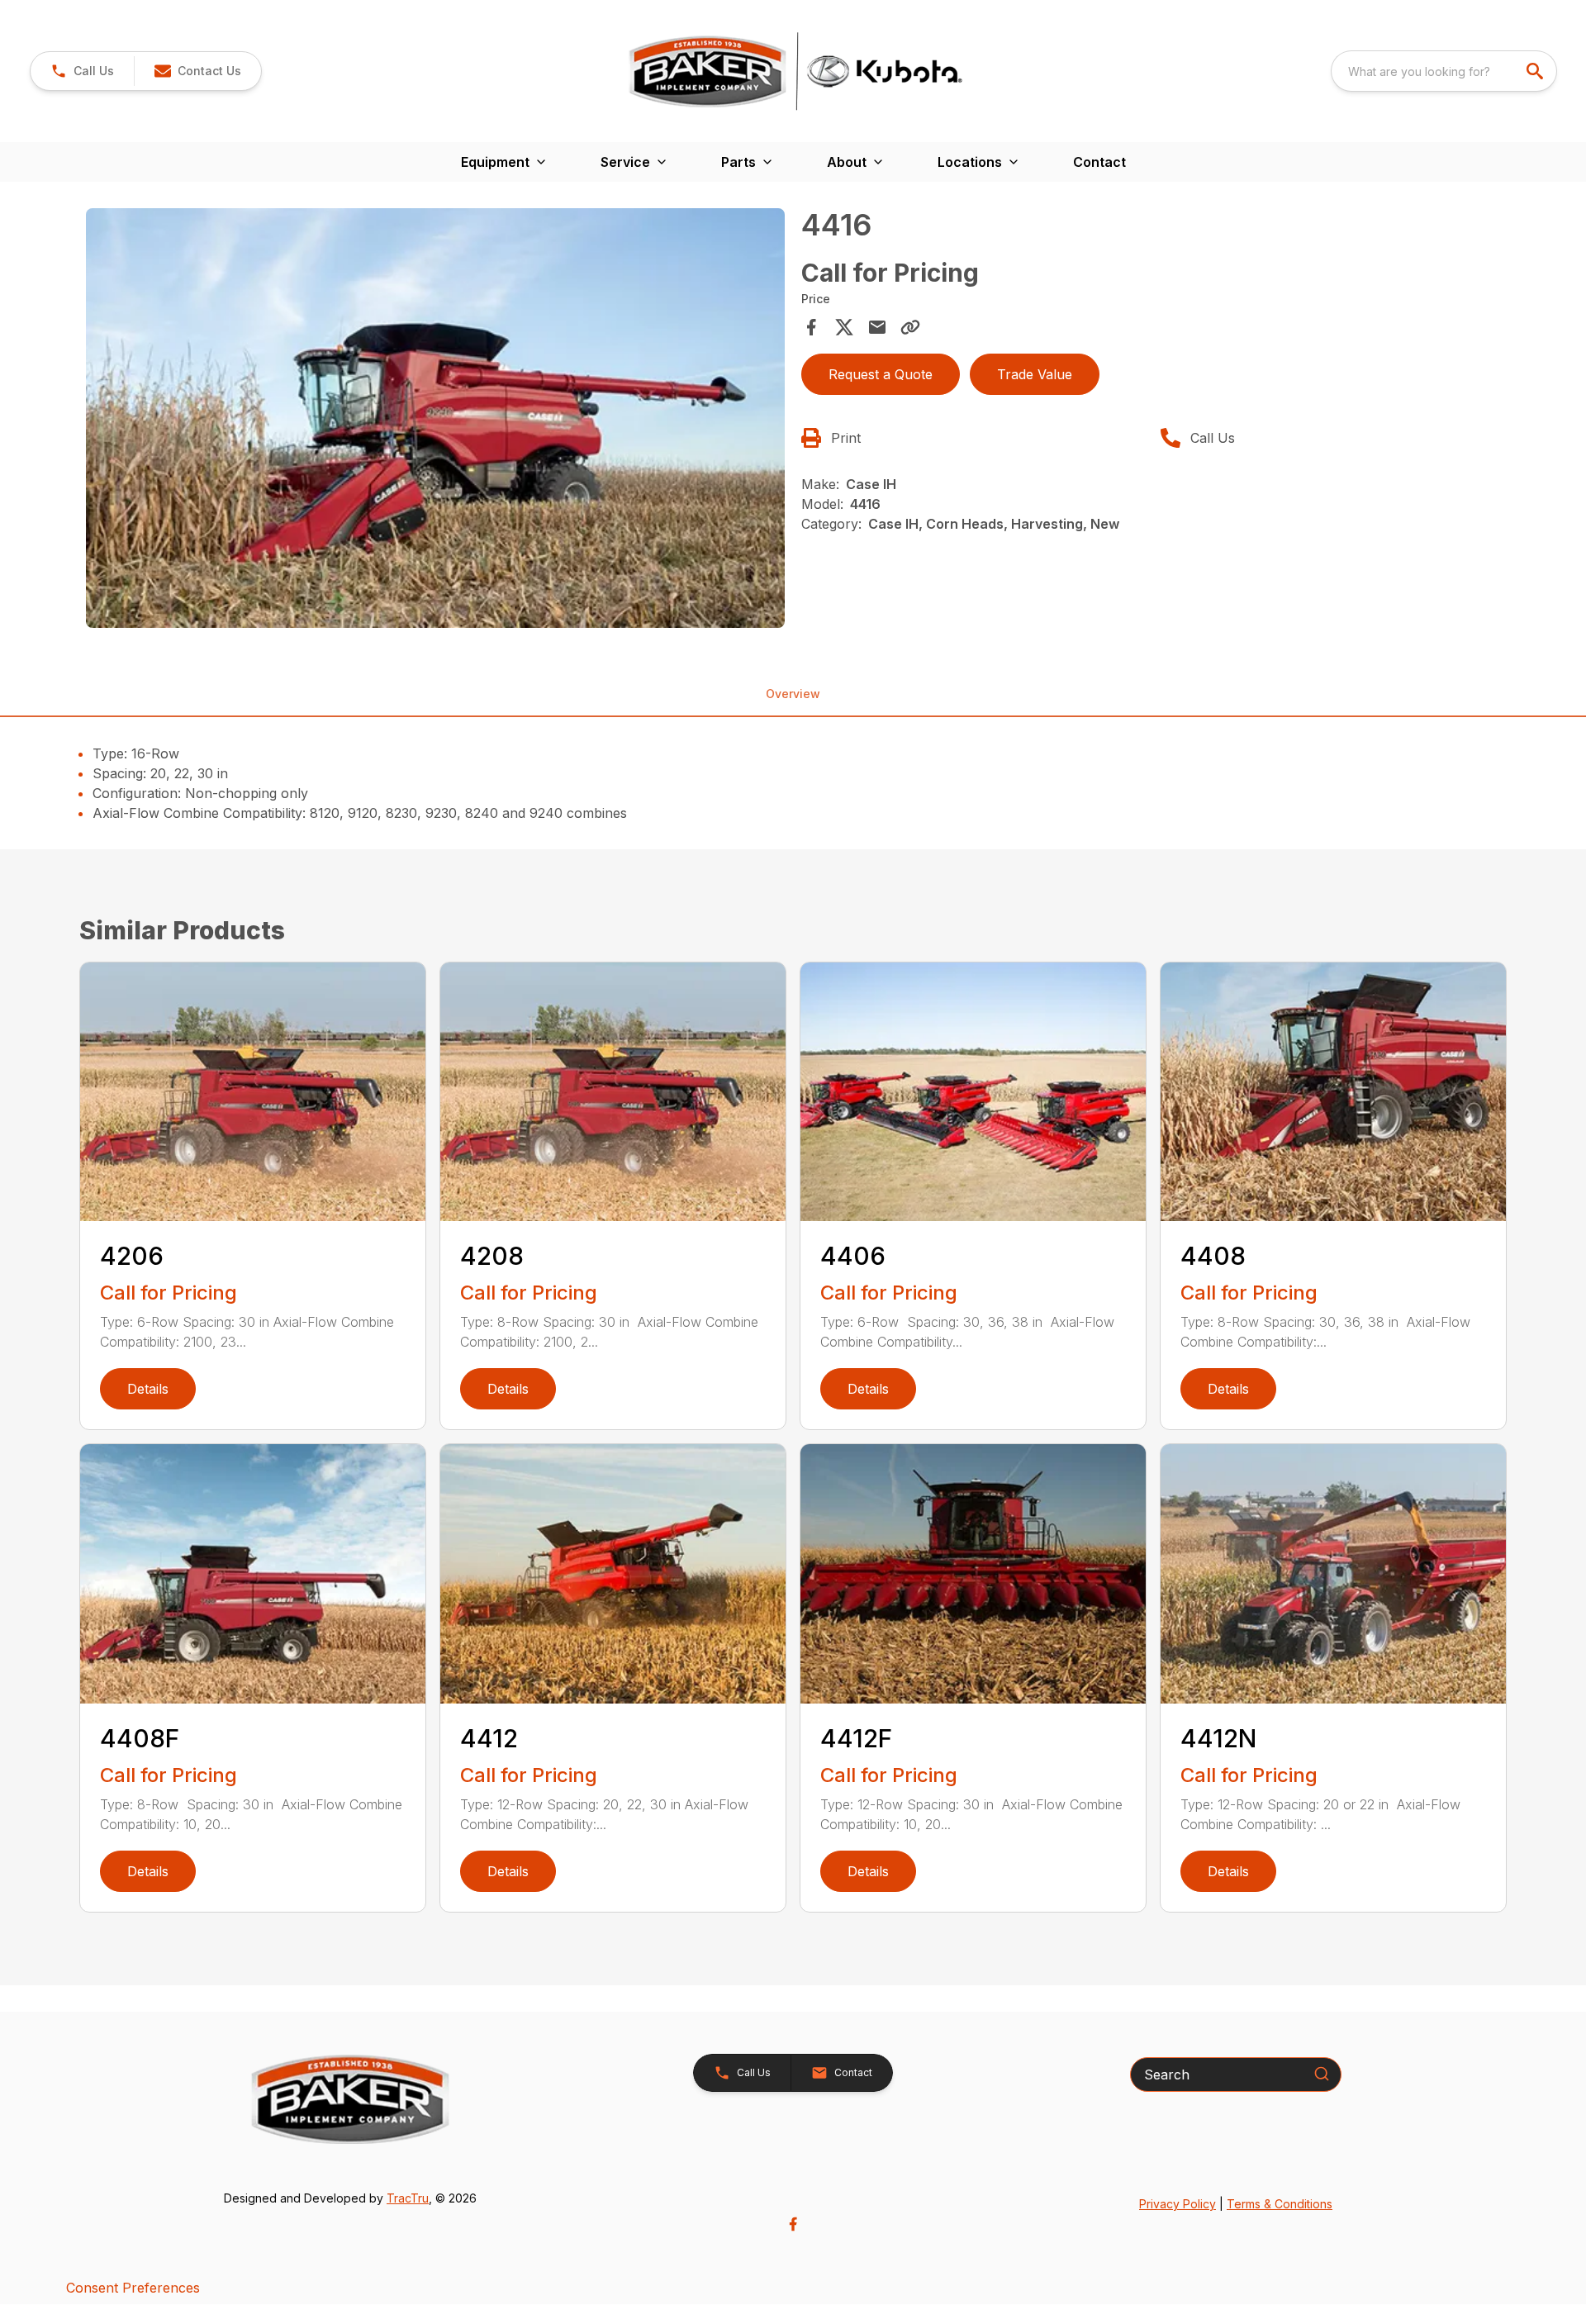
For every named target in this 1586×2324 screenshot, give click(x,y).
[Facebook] (793, 2224)
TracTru (408, 2198)
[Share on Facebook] (811, 327)
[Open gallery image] (435, 418)
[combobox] (1444, 71)
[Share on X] (844, 327)
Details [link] (148, 1389)
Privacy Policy (1178, 2204)
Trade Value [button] (1035, 374)
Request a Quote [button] (881, 374)
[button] (82, 71)
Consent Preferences (133, 2288)
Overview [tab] (793, 694)
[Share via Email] (877, 327)
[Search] (1322, 2074)
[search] (1536, 71)
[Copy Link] (910, 327)
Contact (1099, 162)
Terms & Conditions (1280, 2204)
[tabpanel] (435, 421)
